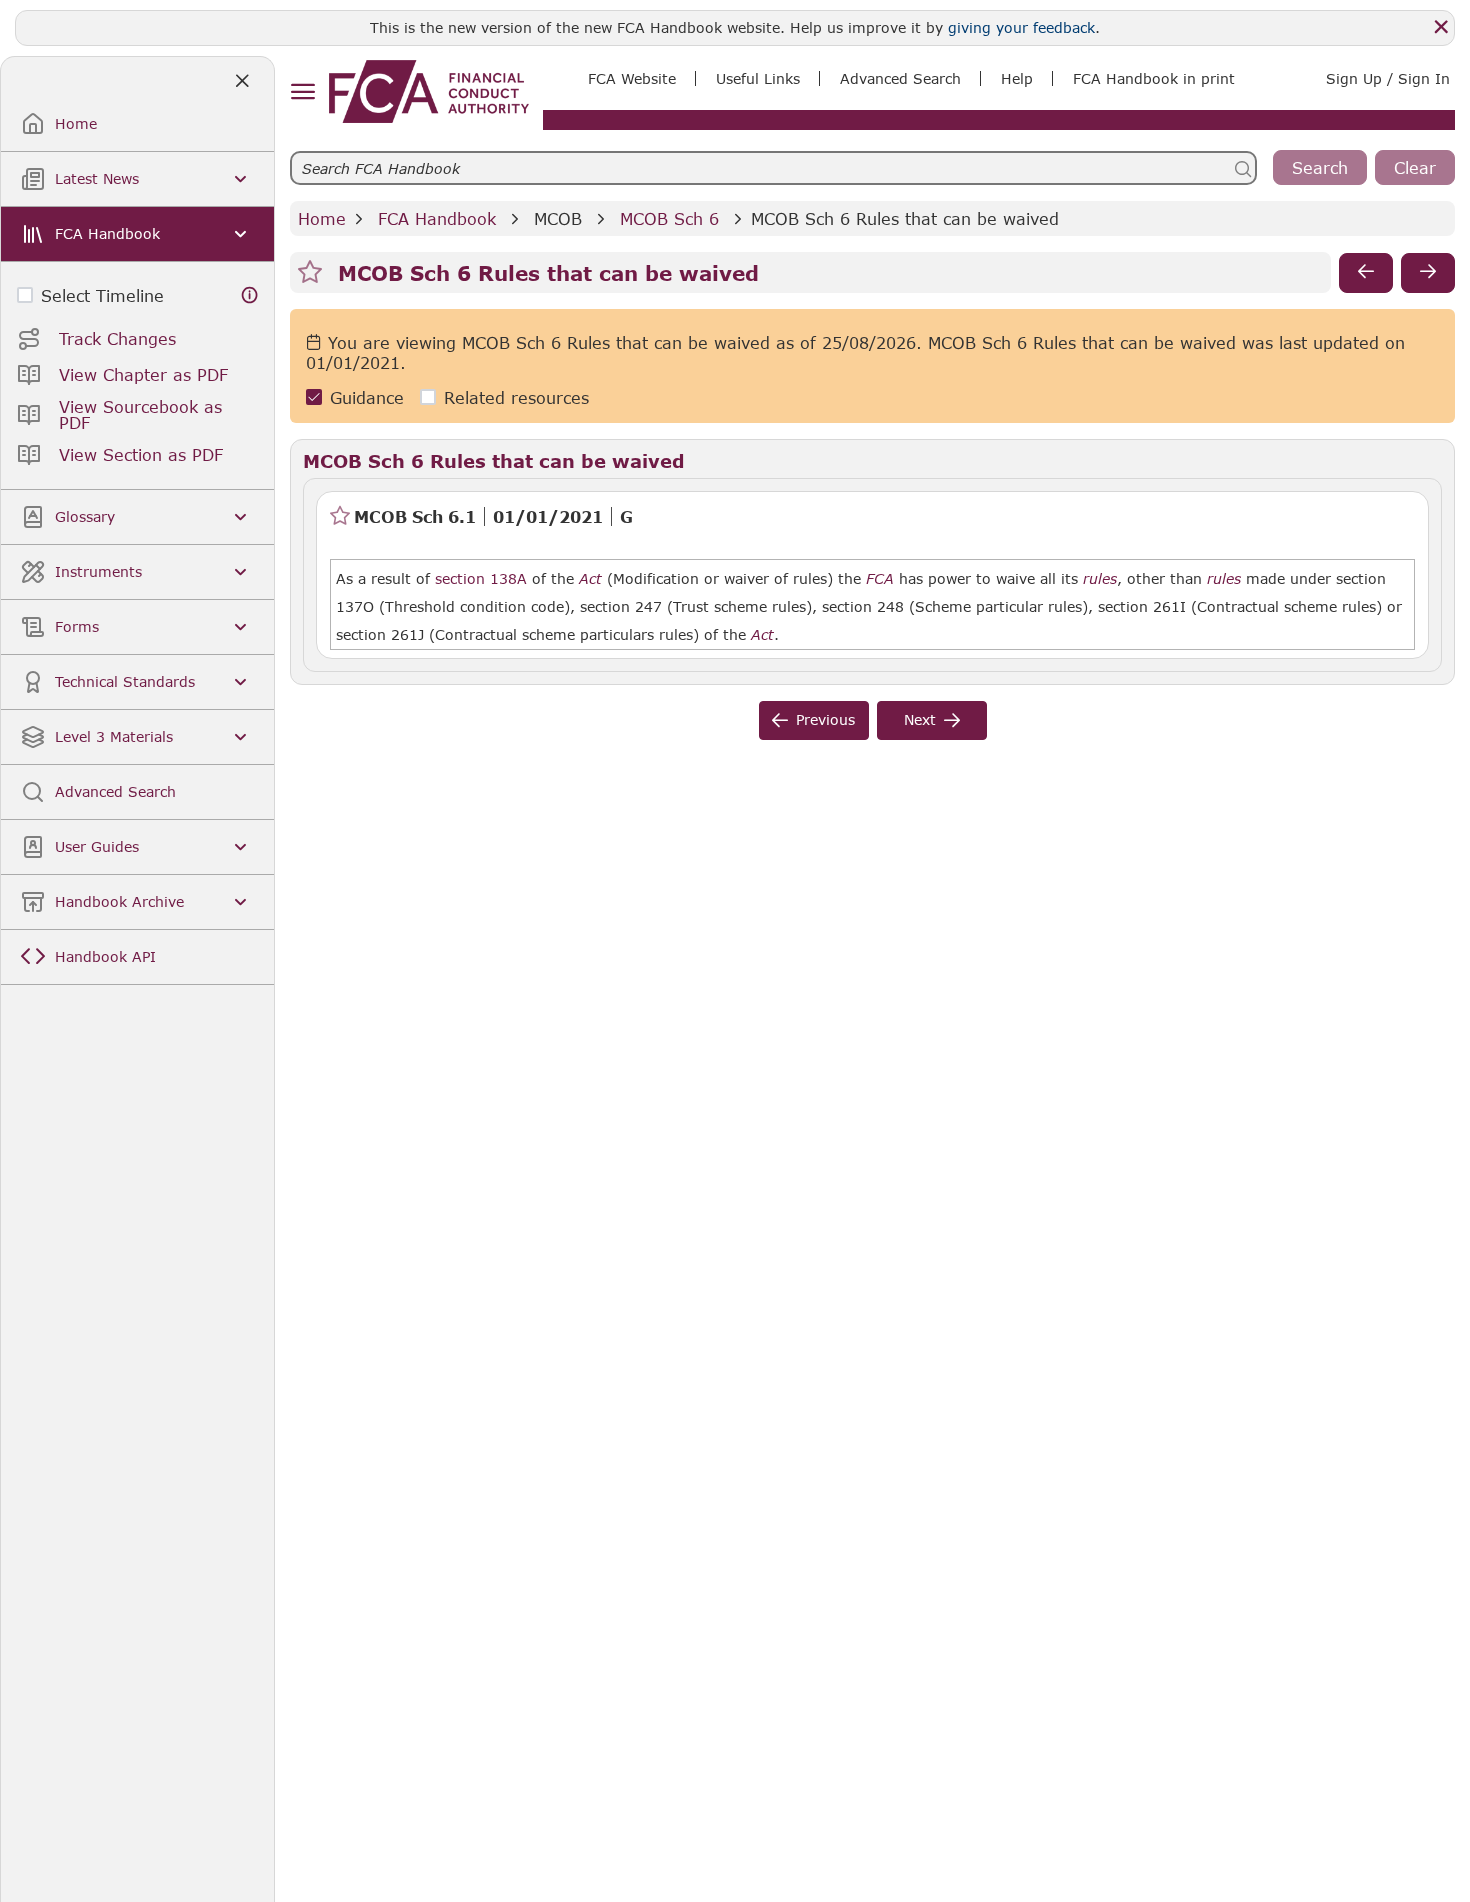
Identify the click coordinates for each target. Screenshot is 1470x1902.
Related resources (516, 397)
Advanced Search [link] (900, 78)
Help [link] (1017, 78)
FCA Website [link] (632, 78)
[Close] (1441, 27)
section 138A (481, 578)
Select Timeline (102, 295)
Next (920, 719)
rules (1100, 579)
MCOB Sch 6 (669, 218)
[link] (429, 91)
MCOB (558, 218)
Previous (825, 719)
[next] (1428, 273)
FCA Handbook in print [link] (1154, 78)
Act (590, 579)
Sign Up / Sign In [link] (1388, 78)
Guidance (367, 397)
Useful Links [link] (758, 78)
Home (322, 218)
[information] (250, 295)
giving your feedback (1021, 27)
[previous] (1366, 273)
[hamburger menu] (302, 92)
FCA (880, 579)
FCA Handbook (437, 218)
